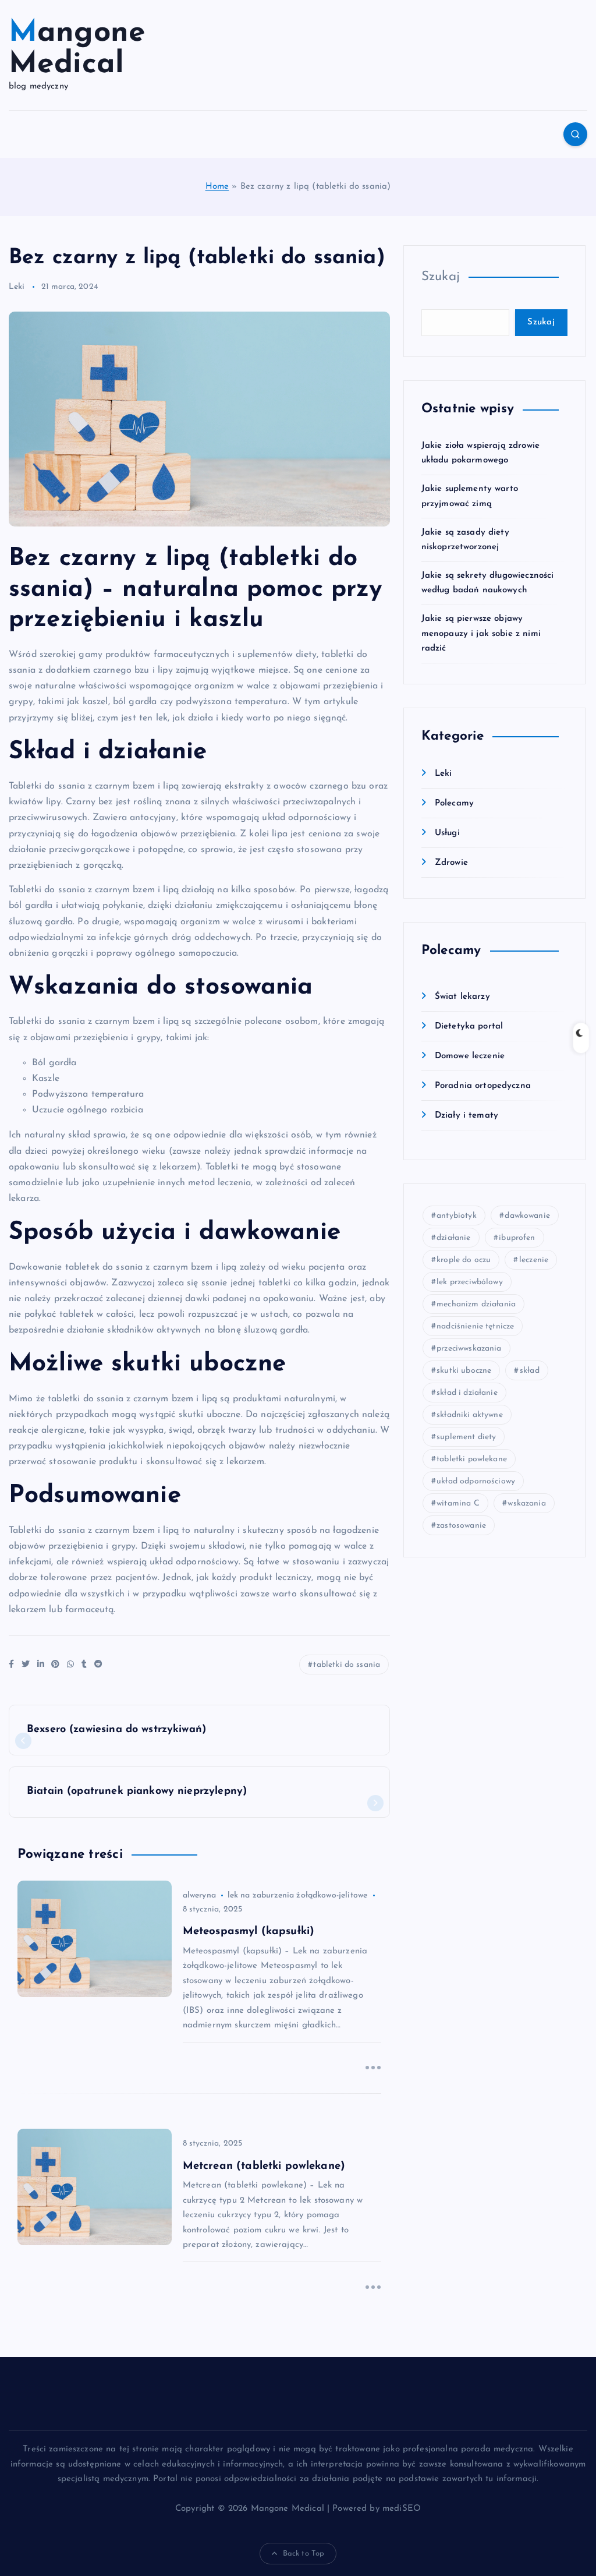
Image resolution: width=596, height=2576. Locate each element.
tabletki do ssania (347, 1665)
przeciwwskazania (469, 1349)
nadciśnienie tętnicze (475, 1326)
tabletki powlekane (472, 1459)
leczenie (534, 1260)
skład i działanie (467, 1393)
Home (217, 187)
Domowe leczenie (470, 1056)
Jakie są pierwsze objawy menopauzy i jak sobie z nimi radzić (481, 634)
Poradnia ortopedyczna (483, 1086)
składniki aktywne (470, 1415)
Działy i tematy (466, 1116)
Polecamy (454, 803)
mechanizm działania (476, 1304)
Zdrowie (451, 863)
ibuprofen (517, 1238)
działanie (453, 1238)
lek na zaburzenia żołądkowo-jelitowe (297, 1895)
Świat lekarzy (462, 997)
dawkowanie (527, 1216)
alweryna (199, 1895)
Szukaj (441, 277)
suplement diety (466, 1437)
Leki (17, 287)
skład (530, 1371)
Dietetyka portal (469, 1026)
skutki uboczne (464, 1371)
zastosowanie (461, 1526)
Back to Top (304, 2554)
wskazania (526, 1503)
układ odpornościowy (476, 1481)
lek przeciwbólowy (470, 1282)
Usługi (447, 833)
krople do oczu (464, 1260)
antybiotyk (457, 1216)
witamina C (458, 1503)
